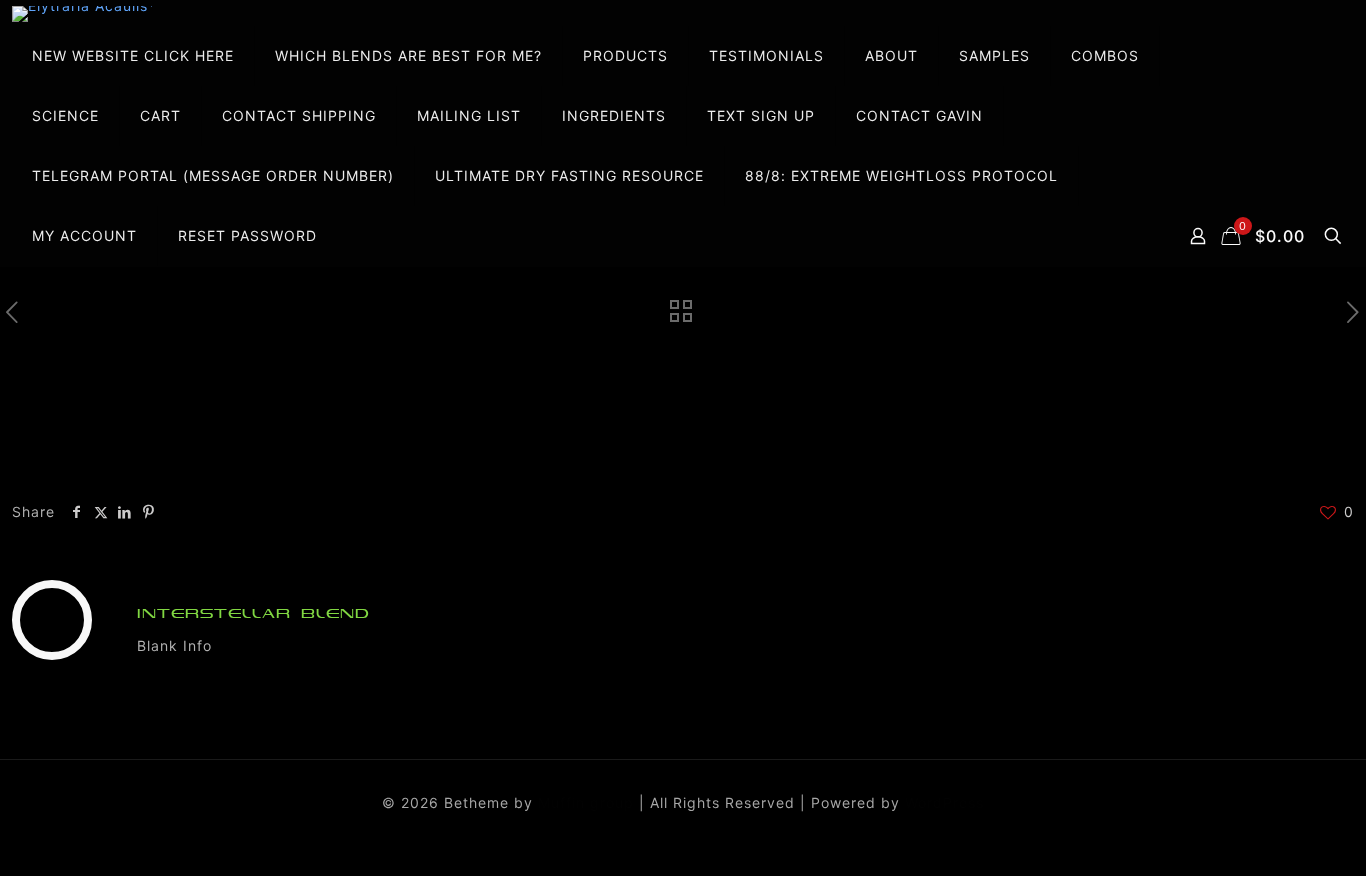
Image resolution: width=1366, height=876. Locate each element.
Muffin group (586, 802)
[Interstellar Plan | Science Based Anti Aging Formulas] (84, 14)
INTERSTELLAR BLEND (253, 613)
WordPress (944, 802)
